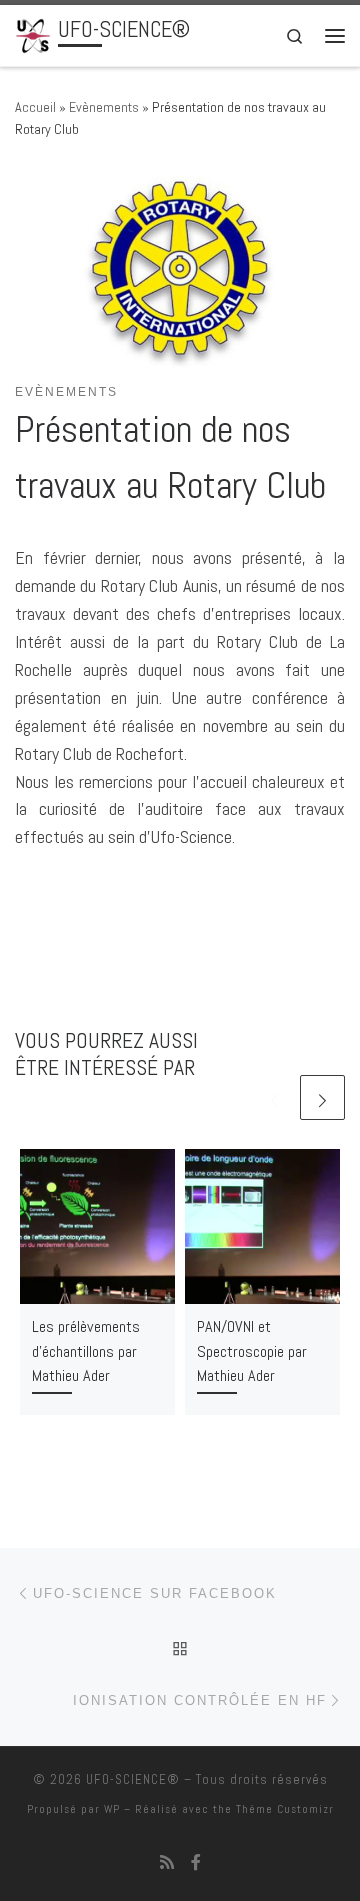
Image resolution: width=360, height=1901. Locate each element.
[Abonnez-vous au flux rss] (167, 1862)
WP (112, 1809)
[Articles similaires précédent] (274, 1097)
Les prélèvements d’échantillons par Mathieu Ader (86, 1351)
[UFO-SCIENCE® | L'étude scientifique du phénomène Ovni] (33, 33)
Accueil (35, 107)
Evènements (104, 107)
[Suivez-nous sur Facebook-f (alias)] (196, 1862)
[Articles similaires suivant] (322, 1097)
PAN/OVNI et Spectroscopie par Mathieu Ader (252, 1351)
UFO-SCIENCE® (133, 1779)
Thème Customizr (285, 1809)
